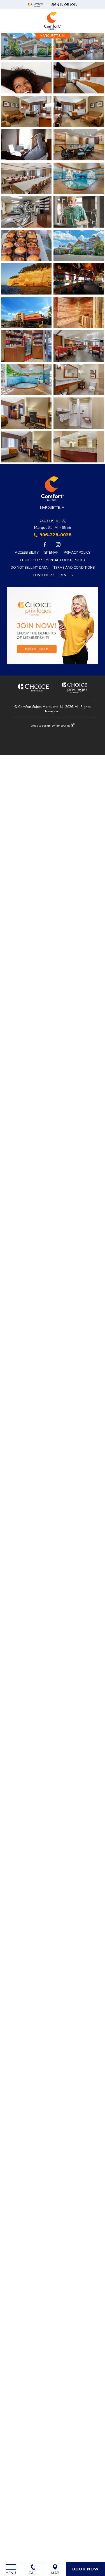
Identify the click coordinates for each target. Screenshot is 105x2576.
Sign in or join (64, 5)
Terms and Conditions (74, 567)
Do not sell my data (29, 567)
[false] (26, 279)
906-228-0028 (55, 535)
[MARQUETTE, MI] (53, 21)
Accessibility (27, 552)
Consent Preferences (53, 575)
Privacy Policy (77, 552)
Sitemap (51, 552)
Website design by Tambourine (51, 726)
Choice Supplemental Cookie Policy (53, 560)
